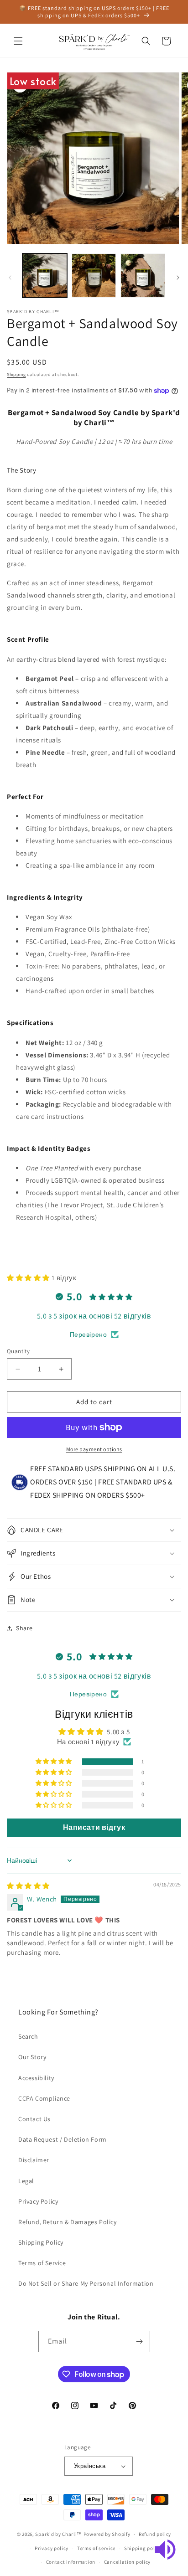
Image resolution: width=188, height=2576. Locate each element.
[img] (28, 1886)
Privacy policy (52, 2548)
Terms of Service (42, 2263)
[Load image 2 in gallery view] (94, 276)
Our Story (32, 2057)
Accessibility (36, 2078)
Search (28, 2036)
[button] (18, 41)
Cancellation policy (127, 2562)
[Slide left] (10, 278)
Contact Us (34, 2119)
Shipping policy (143, 2548)
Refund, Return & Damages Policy (68, 2222)
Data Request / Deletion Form (63, 2139)
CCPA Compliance (44, 2098)
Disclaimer (34, 2160)
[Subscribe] (140, 2342)
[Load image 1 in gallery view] (45, 276)
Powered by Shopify (107, 2534)
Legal (26, 2181)
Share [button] (24, 1628)
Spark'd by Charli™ (59, 2534)
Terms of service (96, 2548)
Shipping (16, 374)
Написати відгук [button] (94, 1827)
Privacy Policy (38, 2201)
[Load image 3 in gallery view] (143, 276)
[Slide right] (178, 278)
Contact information (71, 2562)
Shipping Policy (41, 2242)
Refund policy (155, 2534)
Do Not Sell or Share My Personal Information (86, 2283)
